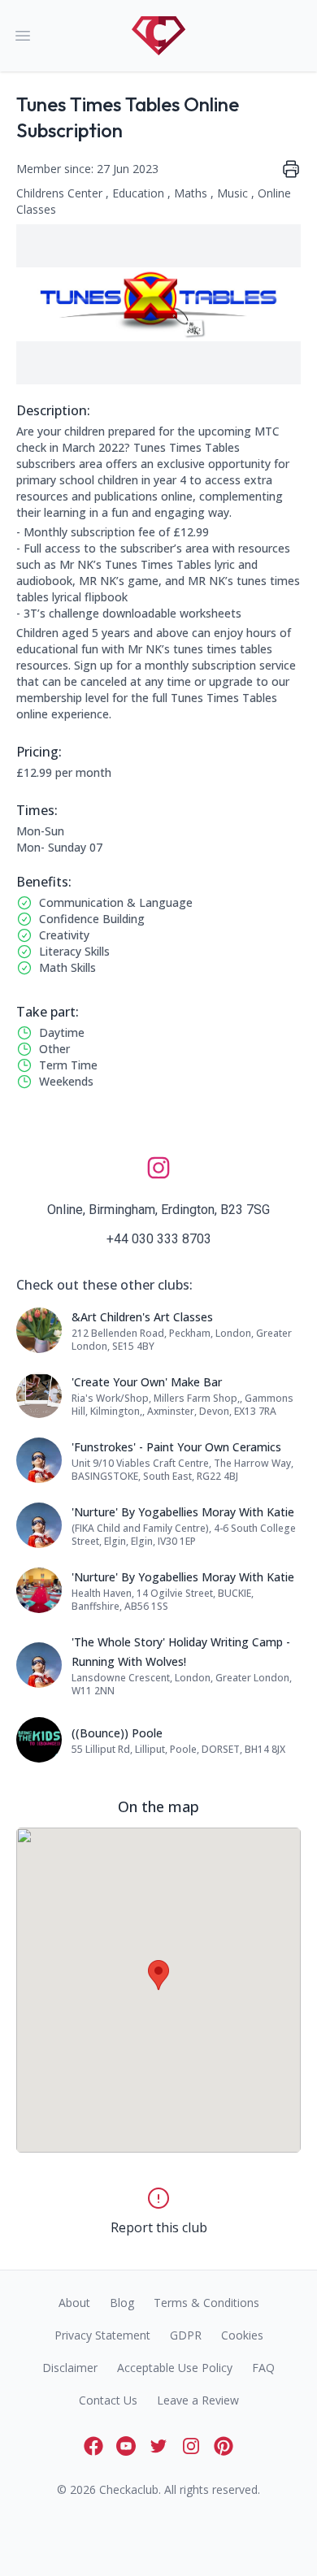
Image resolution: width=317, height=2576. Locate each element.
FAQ (263, 2368)
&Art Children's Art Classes (142, 1317)
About (74, 2303)
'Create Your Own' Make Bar (147, 1382)
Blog (122, 2303)
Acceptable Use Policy (175, 2368)
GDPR (186, 2335)
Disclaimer (70, 2368)
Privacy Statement (102, 2335)
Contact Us (108, 2400)
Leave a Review (198, 2400)
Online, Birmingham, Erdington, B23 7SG (158, 1210)
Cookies (242, 2335)
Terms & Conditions (206, 2303)
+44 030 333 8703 (159, 1239)
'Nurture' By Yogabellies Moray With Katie (183, 1512)
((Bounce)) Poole (117, 1733)
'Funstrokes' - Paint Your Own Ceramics (176, 1447)
